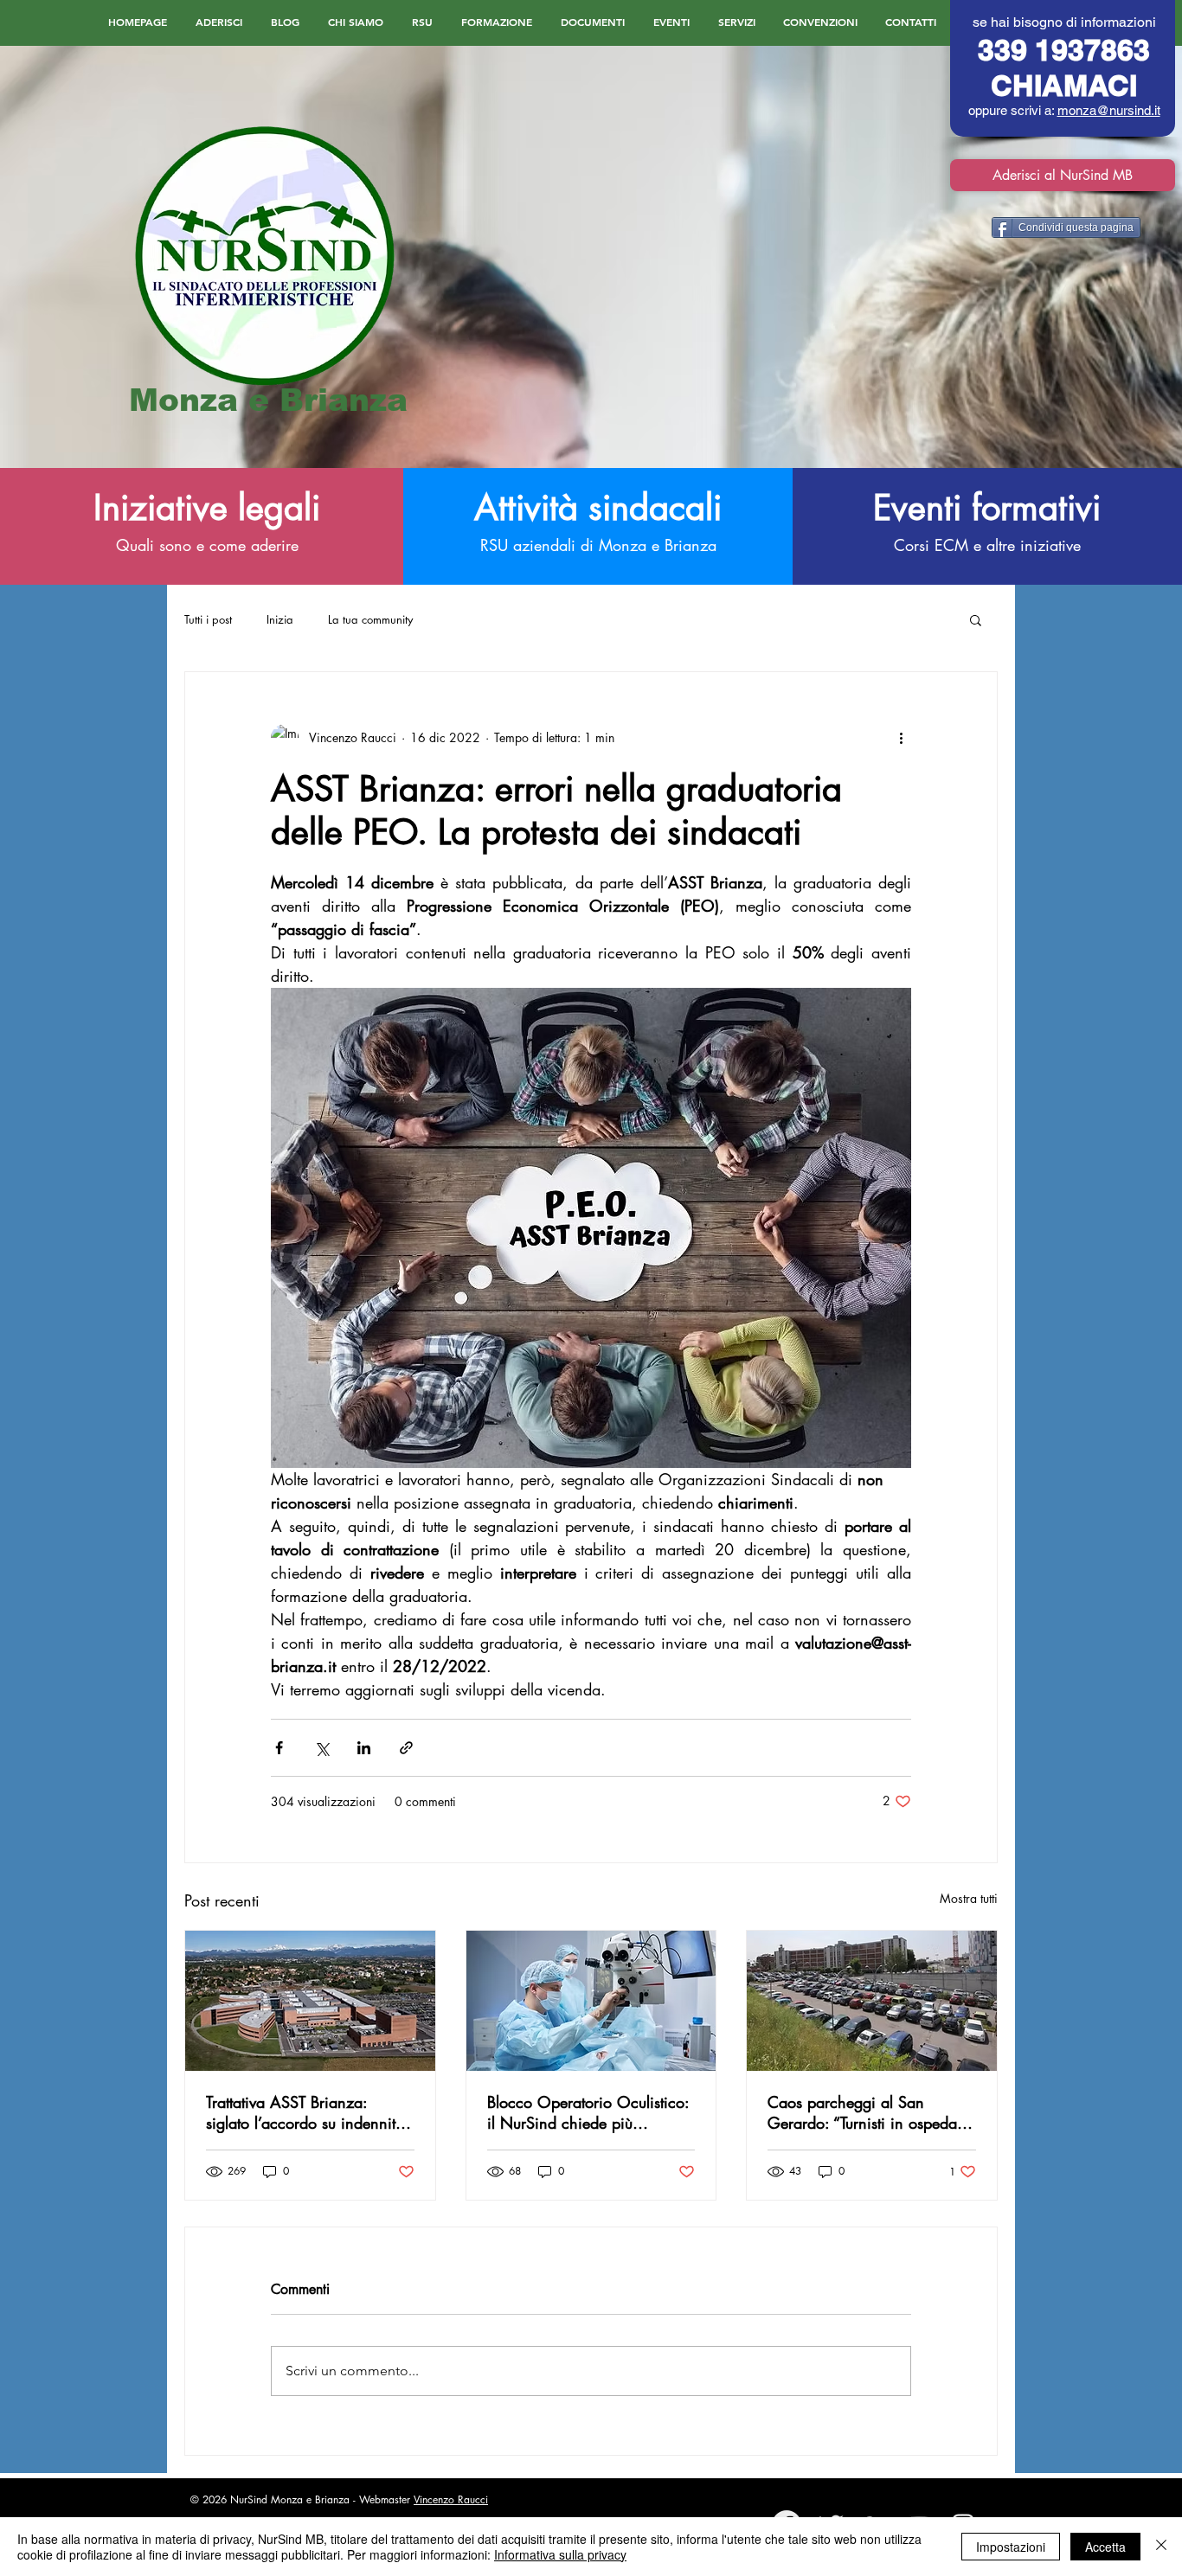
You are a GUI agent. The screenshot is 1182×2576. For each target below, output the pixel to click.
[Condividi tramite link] (406, 1748)
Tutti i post (208, 619)
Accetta (1105, 2547)
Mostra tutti (969, 1898)
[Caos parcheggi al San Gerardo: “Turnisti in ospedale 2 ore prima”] (872, 2001)
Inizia (280, 619)
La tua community (370, 619)
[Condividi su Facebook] (279, 1748)
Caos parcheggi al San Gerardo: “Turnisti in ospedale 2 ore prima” (868, 2112)
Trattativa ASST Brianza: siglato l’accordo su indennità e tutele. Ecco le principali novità (305, 2112)
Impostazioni (1011, 2547)
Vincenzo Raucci (451, 2499)
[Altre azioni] (901, 738)
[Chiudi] (1161, 2547)
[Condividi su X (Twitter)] (321, 1748)
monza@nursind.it (1109, 110)
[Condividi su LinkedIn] (364, 1748)
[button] (976, 619)
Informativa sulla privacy (560, 2554)
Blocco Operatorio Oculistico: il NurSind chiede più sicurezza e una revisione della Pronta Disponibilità (588, 2112)
